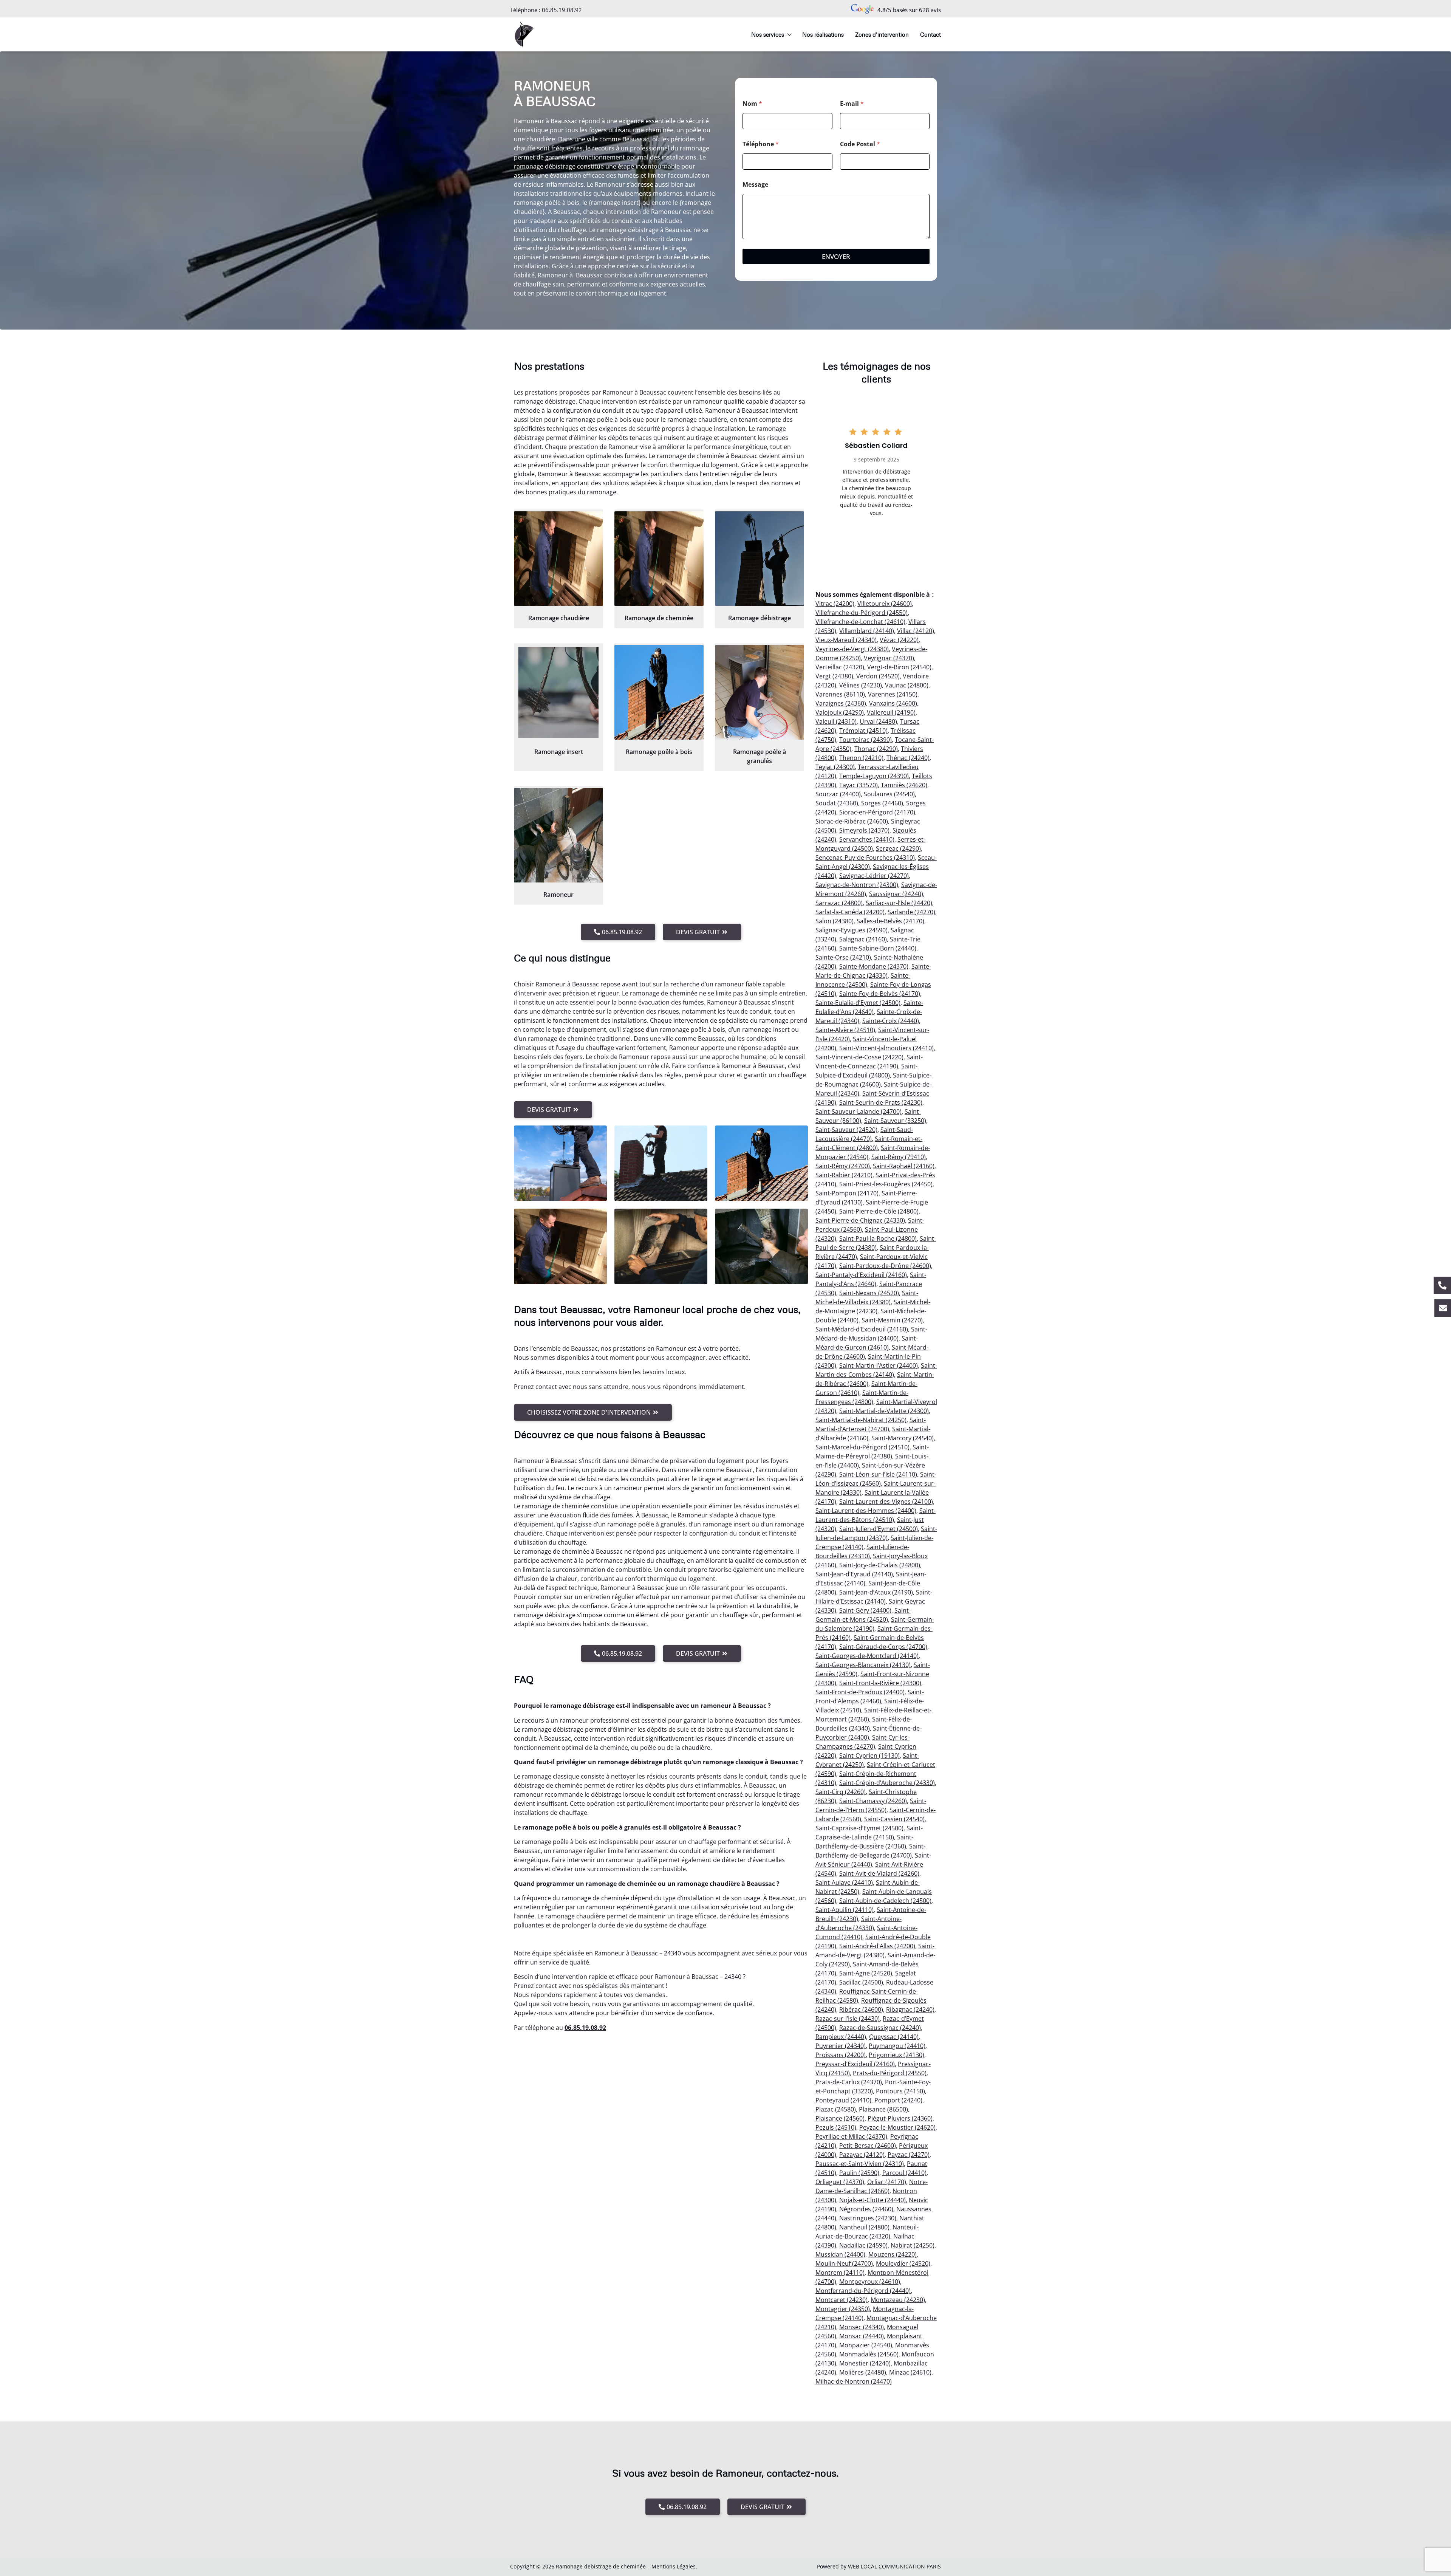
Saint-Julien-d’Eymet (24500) (879, 1529)
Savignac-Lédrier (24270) (874, 876)
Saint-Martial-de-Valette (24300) (884, 1411)
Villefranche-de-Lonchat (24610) (860, 622)
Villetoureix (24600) (885, 604)
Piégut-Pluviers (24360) (900, 2118)
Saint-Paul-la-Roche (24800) (878, 1238)
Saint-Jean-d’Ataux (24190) (876, 1592)
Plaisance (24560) (840, 2118)
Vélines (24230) (861, 685)
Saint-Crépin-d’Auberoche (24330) (887, 1783)
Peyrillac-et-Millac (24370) (851, 2136)
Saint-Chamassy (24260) (873, 1801)
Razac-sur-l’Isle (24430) (848, 2019)
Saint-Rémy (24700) (843, 1166)
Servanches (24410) (867, 839)
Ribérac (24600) (861, 2009)
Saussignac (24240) (896, 894)
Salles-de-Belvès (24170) (890, 921)
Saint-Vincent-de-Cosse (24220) (859, 1057)
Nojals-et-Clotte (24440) (872, 2200)
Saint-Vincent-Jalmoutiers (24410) (886, 1048)
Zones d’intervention (882, 34)
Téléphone (761, 144)
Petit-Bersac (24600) (868, 2146)
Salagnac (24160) (863, 939)
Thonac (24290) (876, 749)
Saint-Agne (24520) (866, 1973)
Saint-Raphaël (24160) (904, 1166)
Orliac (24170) (887, 2182)
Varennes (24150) (893, 694)
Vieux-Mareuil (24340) (846, 640)
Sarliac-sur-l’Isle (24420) (899, 903)
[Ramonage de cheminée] (659, 559)
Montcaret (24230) (842, 2300)
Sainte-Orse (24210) (843, 957)
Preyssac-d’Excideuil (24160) (855, 2064)
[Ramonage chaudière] (558, 559)
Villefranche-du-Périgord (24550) (862, 613)
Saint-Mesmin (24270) (892, 1320)
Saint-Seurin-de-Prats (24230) (881, 1102)
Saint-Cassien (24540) (894, 1819)
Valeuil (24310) (836, 721)
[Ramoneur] (558, 835)
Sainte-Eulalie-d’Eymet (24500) (858, 1003)
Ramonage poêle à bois (659, 752)
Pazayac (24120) (862, 2155)
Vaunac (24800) (907, 685)
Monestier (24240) (865, 2363)
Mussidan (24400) (840, 2254)
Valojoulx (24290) (840, 712)
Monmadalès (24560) (869, 2354)
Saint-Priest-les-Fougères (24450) (886, 1184)
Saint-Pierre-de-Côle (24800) (879, 1211)
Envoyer (836, 256)
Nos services (768, 34)
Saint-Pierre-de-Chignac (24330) (860, 1220)
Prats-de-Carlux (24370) (849, 2082)
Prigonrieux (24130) (896, 2055)
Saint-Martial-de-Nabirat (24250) (861, 1420)
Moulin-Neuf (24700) (844, 2263)
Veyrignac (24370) (889, 658)
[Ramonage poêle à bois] (659, 692)
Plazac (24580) (836, 2109)
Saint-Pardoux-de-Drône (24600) (885, 1266)
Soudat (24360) (837, 803)
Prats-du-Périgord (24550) (890, 2073)
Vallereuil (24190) (891, 712)
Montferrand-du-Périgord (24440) (863, 2291)
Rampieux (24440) (841, 2037)
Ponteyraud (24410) (843, 2100)
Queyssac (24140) (894, 2037)
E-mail (852, 104)
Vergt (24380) (834, 676)
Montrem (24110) (840, 2273)
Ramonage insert (559, 752)
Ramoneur (558, 895)
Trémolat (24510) (863, 731)
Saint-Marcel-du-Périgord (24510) (862, 1447)
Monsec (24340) (862, 2327)
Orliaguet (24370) (840, 2182)
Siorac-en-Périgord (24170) (877, 812)
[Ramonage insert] (558, 692)
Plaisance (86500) (883, 2109)
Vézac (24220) (899, 640)
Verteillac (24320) (840, 667)
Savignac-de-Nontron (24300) (857, 885)
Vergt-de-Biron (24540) (899, 667)
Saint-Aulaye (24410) (844, 1882)
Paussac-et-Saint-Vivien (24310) (860, 2164)
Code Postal (860, 144)
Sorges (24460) (882, 803)
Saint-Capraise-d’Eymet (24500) (859, 1828)
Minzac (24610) (910, 2372)
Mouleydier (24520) (903, 2263)
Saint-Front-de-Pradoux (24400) (860, 1692)
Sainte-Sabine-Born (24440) (878, 948)
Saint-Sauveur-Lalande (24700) (859, 1112)
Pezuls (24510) (836, 2127)
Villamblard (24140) (867, 631)
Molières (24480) (863, 2372)
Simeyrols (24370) (864, 830)
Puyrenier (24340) (841, 2046)
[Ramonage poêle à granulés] (760, 692)
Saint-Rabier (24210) (844, 1175)
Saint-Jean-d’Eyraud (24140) (854, 1574)
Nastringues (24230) (868, 2218)
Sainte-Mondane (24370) (874, 966)
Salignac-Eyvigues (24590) (852, 930)
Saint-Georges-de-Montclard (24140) (867, 1656)
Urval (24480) (878, 721)
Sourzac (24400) (838, 794)
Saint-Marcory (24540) (903, 1438)
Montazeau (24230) (898, 2300)
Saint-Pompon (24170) (847, 1193)
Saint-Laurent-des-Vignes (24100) (886, 1502)
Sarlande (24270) (911, 912)
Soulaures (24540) (889, 794)
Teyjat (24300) (835, 767)
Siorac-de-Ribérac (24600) (852, 821)
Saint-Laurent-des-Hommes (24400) (866, 1511)
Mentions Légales (674, 2566)
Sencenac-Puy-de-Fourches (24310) (865, 858)
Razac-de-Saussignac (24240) (880, 2028)
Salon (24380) (835, 921)
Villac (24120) (916, 631)
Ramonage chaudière (559, 618)
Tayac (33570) (859, 785)
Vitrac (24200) (835, 604)
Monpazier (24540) (866, 2345)
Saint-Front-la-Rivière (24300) (880, 1683)
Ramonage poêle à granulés (760, 756)
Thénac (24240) (908, 758)
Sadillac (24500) (861, 1982)
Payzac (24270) (909, 2155)
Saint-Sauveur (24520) (846, 1130)
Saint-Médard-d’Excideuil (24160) (862, 1329)
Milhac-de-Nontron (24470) (854, 2381)
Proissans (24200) (841, 2055)
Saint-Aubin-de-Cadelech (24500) (885, 1901)
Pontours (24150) (900, 2091)
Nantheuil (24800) (864, 2227)
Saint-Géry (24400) (865, 1610)
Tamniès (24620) (904, 785)
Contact (930, 34)
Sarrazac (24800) (839, 903)
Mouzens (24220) (893, 2254)
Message (755, 185)
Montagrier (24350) (843, 2309)
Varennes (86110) (840, 694)
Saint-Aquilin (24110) (845, 1910)
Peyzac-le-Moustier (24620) (897, 2127)
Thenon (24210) (861, 758)
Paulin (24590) (859, 2173)
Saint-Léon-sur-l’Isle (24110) (878, 1474)
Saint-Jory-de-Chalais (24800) (880, 1565)
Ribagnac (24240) (910, 2009)
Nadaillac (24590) (863, 2245)
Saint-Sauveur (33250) (895, 1121)
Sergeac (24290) (898, 848)
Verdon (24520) (878, 676)
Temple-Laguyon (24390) (874, 776)
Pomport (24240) (898, 2100)
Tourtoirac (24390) (865, 740)
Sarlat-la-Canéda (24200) (850, 912)
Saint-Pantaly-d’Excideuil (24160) (861, 1275)
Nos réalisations (823, 34)
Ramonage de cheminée (659, 618)
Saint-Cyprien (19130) (869, 1756)
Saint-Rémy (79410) (899, 1157)
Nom (752, 104)
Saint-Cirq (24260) (841, 1792)
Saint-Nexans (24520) (869, 1293)
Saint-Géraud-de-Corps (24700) (883, 1647)
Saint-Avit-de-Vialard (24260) (879, 1873)
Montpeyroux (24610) (870, 2282)
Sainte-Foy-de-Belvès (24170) (880, 994)
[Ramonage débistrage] (760, 559)
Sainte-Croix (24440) (891, 1021)
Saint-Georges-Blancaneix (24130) (863, 1665)
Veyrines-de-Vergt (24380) (852, 649)
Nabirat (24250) (913, 2245)
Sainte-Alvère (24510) (845, 1030)
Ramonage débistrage (760, 618)
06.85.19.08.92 (562, 10)
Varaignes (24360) (841, 703)
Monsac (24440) (862, 2336)
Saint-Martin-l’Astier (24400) (879, 1365)
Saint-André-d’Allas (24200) (877, 1946)
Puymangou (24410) (897, 2046)
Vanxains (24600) (893, 703)
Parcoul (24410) (904, 2173)
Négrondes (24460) (866, 2209)
